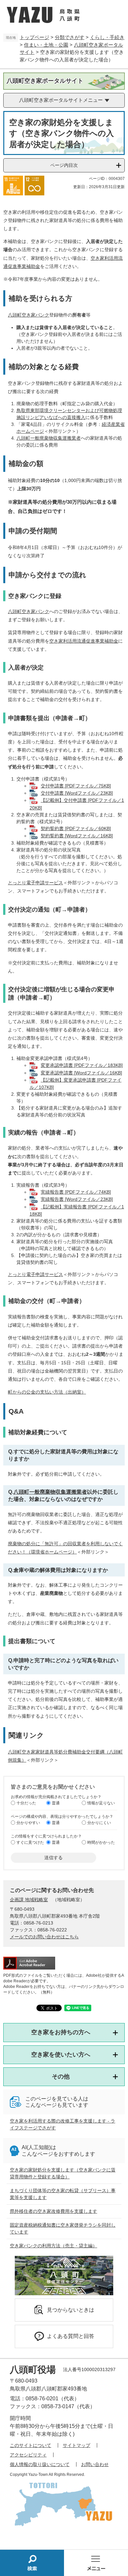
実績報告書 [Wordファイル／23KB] (77, 1199)
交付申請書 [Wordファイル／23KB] (77, 793)
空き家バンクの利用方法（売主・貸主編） (53, 2246)
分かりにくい (99, 1823)
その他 (61, 2077)
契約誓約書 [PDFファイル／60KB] (76, 828)
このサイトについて (31, 2445)
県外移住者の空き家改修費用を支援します (53, 2211)
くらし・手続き (107, 37)
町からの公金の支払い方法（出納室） (47, 1392)
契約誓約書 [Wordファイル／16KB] (77, 836)
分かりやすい (28, 1823)
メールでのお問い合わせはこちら (44, 1937)
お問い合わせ (95, 2464)
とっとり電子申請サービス (35, 883)
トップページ (34, 37)
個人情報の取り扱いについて (40, 2464)
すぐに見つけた (30, 1842)
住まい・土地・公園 (46, 45)
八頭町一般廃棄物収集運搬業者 (49, 438)
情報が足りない (101, 1803)
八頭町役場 (33, 2370)
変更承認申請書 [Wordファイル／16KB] (81, 1073)
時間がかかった (101, 1842)
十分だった (26, 1803)
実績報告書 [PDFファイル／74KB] (76, 1192)
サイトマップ (76, 2445)
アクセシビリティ (28, 2455)
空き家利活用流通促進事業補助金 (84, 641)
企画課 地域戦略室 (29, 1900)
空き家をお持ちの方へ (61, 2032)
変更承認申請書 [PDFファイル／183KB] (82, 1065)
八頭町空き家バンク (29, 315)
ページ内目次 (64, 165)
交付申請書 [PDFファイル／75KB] (76, 786)
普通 (56, 1803)
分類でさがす (70, 37)
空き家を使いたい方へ (61, 2055)
